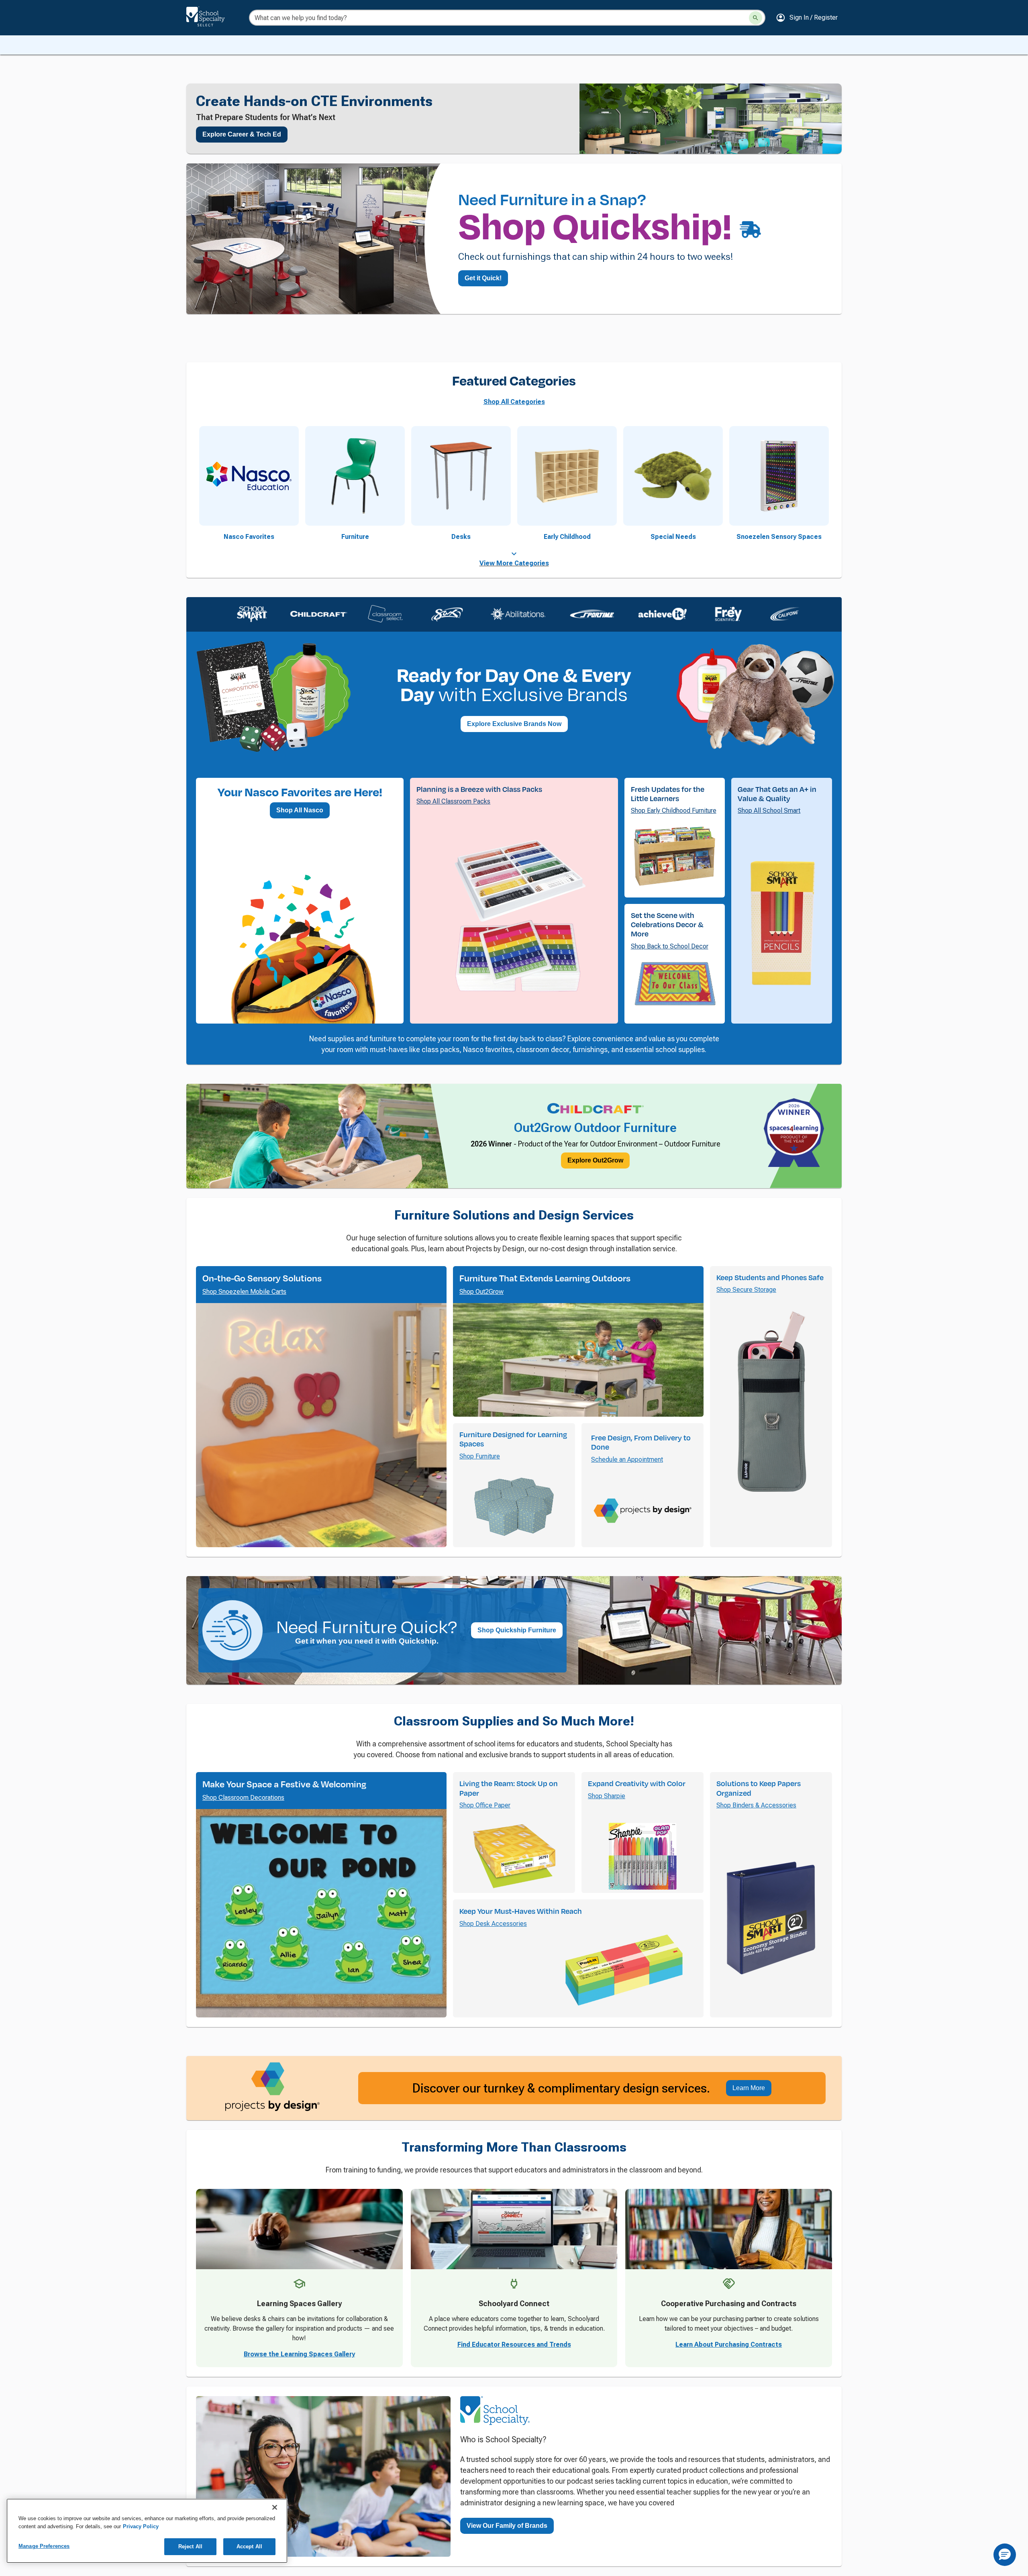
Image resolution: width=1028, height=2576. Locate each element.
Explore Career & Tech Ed (242, 134)
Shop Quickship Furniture (517, 1698)
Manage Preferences (44, 2546)
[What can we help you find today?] (756, 18)
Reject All (190, 2546)
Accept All (249, 2546)
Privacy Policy (141, 2526)
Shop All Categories (514, 402)
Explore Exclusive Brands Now (514, 724)
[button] (807, 18)
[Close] (275, 2507)
